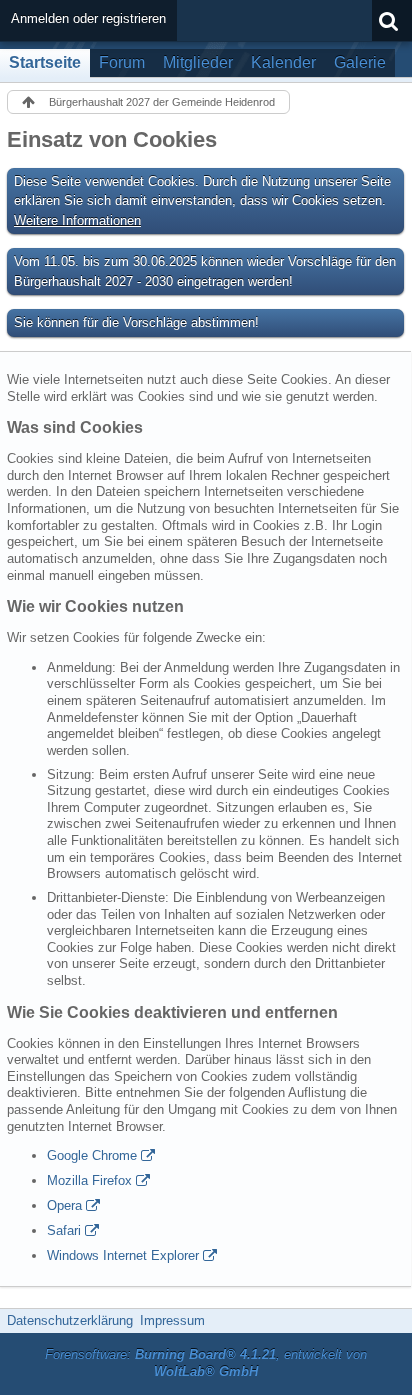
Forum (122, 62)
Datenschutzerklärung (70, 1320)
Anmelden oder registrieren (88, 18)
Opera (64, 1205)
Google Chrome (92, 1155)
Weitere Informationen (77, 220)
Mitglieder (198, 62)
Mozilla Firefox (89, 1180)
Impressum (172, 1320)
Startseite (45, 62)
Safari (64, 1230)
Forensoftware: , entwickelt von (206, 1363)
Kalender (283, 62)
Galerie (360, 62)
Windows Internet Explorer (123, 1255)
